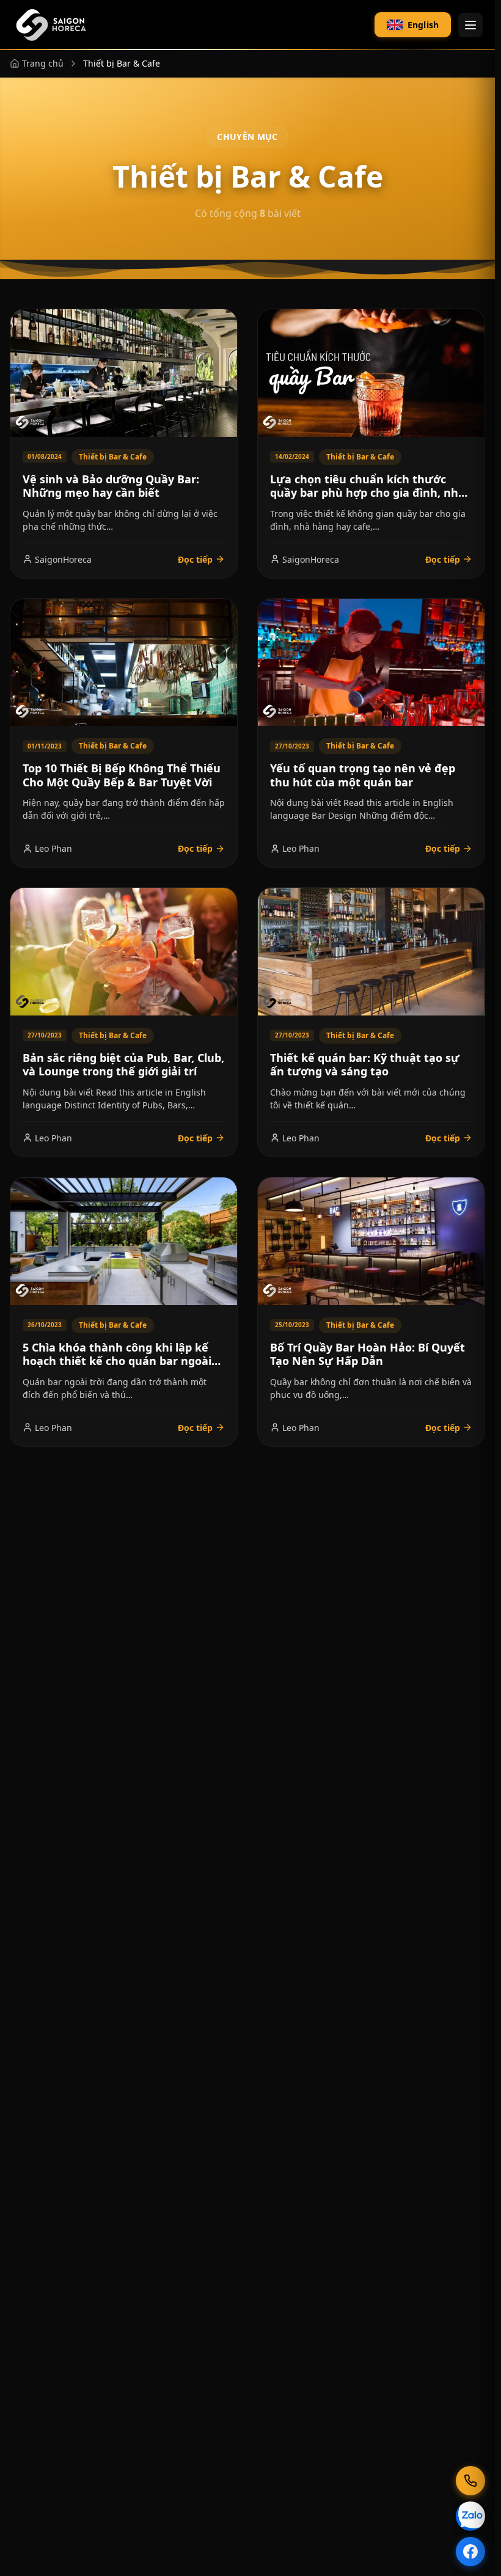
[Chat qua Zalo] (470, 2516)
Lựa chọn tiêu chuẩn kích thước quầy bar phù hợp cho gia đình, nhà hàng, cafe (368, 493)
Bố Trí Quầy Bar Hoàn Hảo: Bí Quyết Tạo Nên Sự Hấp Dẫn (368, 1354)
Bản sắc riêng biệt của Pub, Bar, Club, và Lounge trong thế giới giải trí (123, 1065)
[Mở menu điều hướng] (470, 25)
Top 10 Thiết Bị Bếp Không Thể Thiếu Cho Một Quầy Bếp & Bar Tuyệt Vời (122, 775)
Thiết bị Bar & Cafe (113, 457)
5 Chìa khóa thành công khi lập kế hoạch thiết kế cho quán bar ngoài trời (117, 1361)
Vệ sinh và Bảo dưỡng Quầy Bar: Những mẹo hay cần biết (111, 486)
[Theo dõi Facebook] (470, 2552)
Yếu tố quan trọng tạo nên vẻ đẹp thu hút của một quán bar (363, 775)
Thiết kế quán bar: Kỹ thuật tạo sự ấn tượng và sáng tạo (365, 1065)
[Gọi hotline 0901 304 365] (470, 2481)
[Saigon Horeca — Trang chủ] (50, 25)
